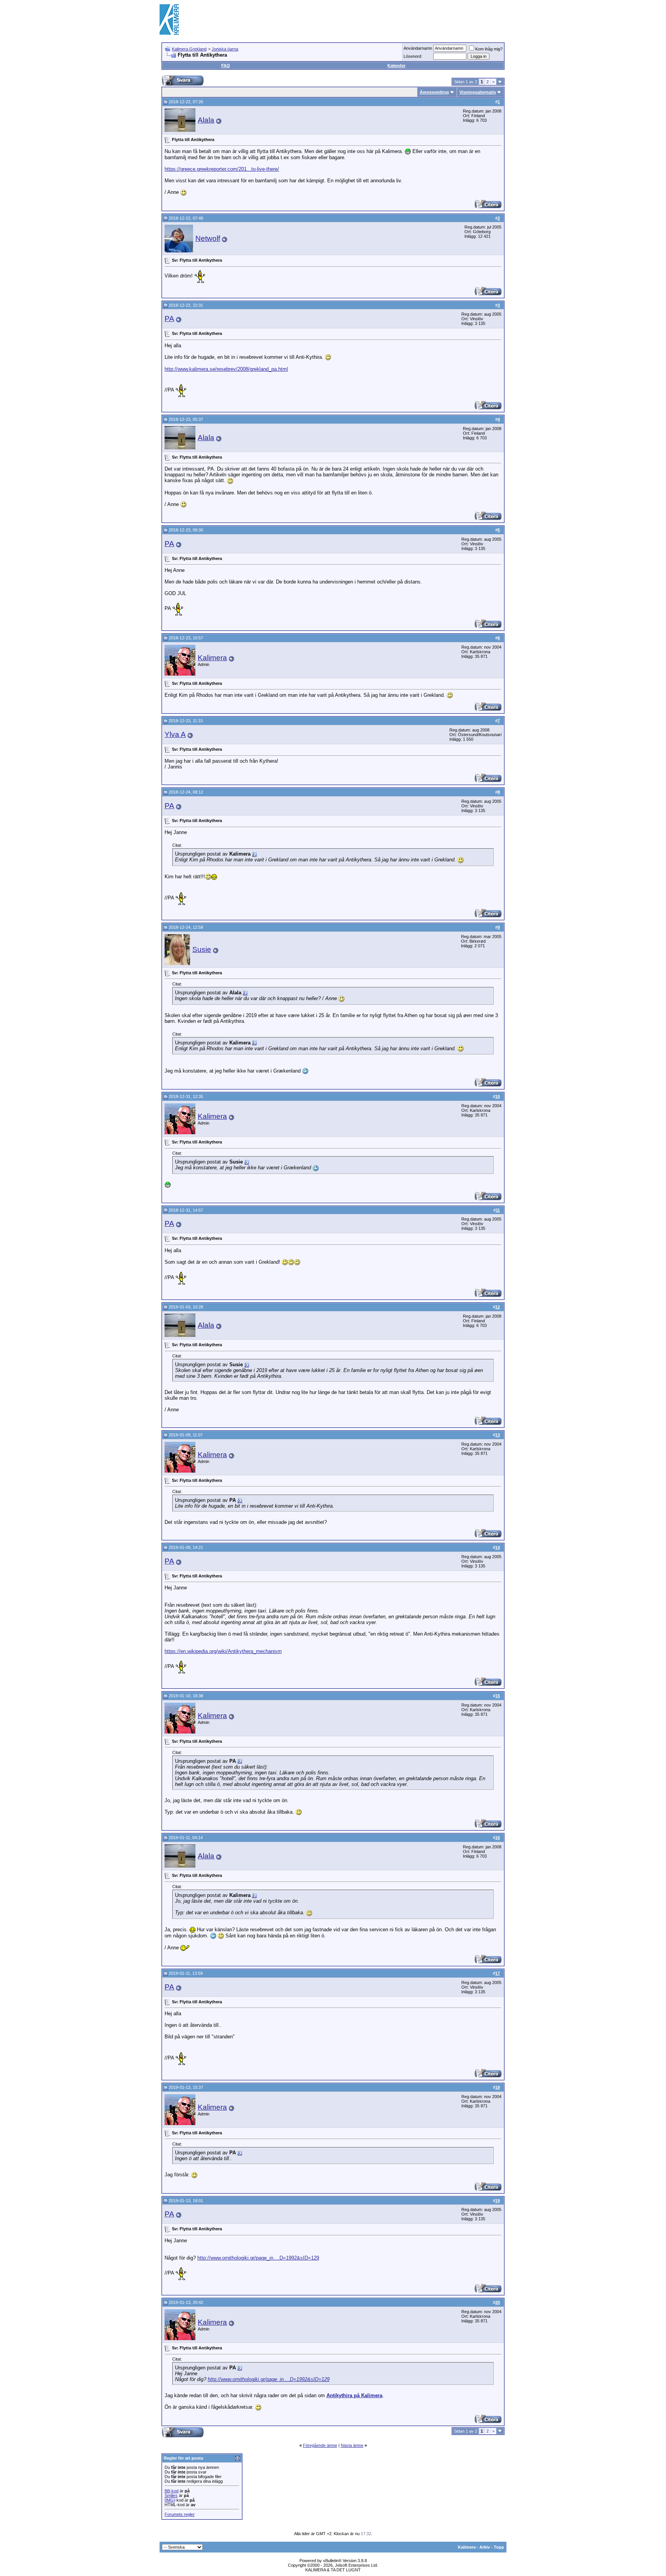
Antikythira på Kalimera (354, 2395)
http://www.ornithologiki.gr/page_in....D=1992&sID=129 (258, 2258)
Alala (206, 120)
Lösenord (412, 56)
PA (169, 319)
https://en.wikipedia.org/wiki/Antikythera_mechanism (223, 1651)
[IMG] (170, 2500)
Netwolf (208, 238)
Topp (499, 2547)
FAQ (226, 66)
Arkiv (485, 2547)
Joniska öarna (225, 49)
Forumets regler (180, 2514)
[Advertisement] (366, 19)
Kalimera (212, 658)
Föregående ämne (320, 2445)
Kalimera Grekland (189, 49)
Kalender (396, 66)
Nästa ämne (352, 2445)
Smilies (171, 2495)
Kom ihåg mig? (489, 49)
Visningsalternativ (478, 92)
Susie (202, 949)
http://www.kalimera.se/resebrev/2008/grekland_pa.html (226, 369)
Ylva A (175, 734)
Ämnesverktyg (434, 92)
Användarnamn (418, 48)
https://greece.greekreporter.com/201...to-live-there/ (222, 169)
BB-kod (172, 2491)
